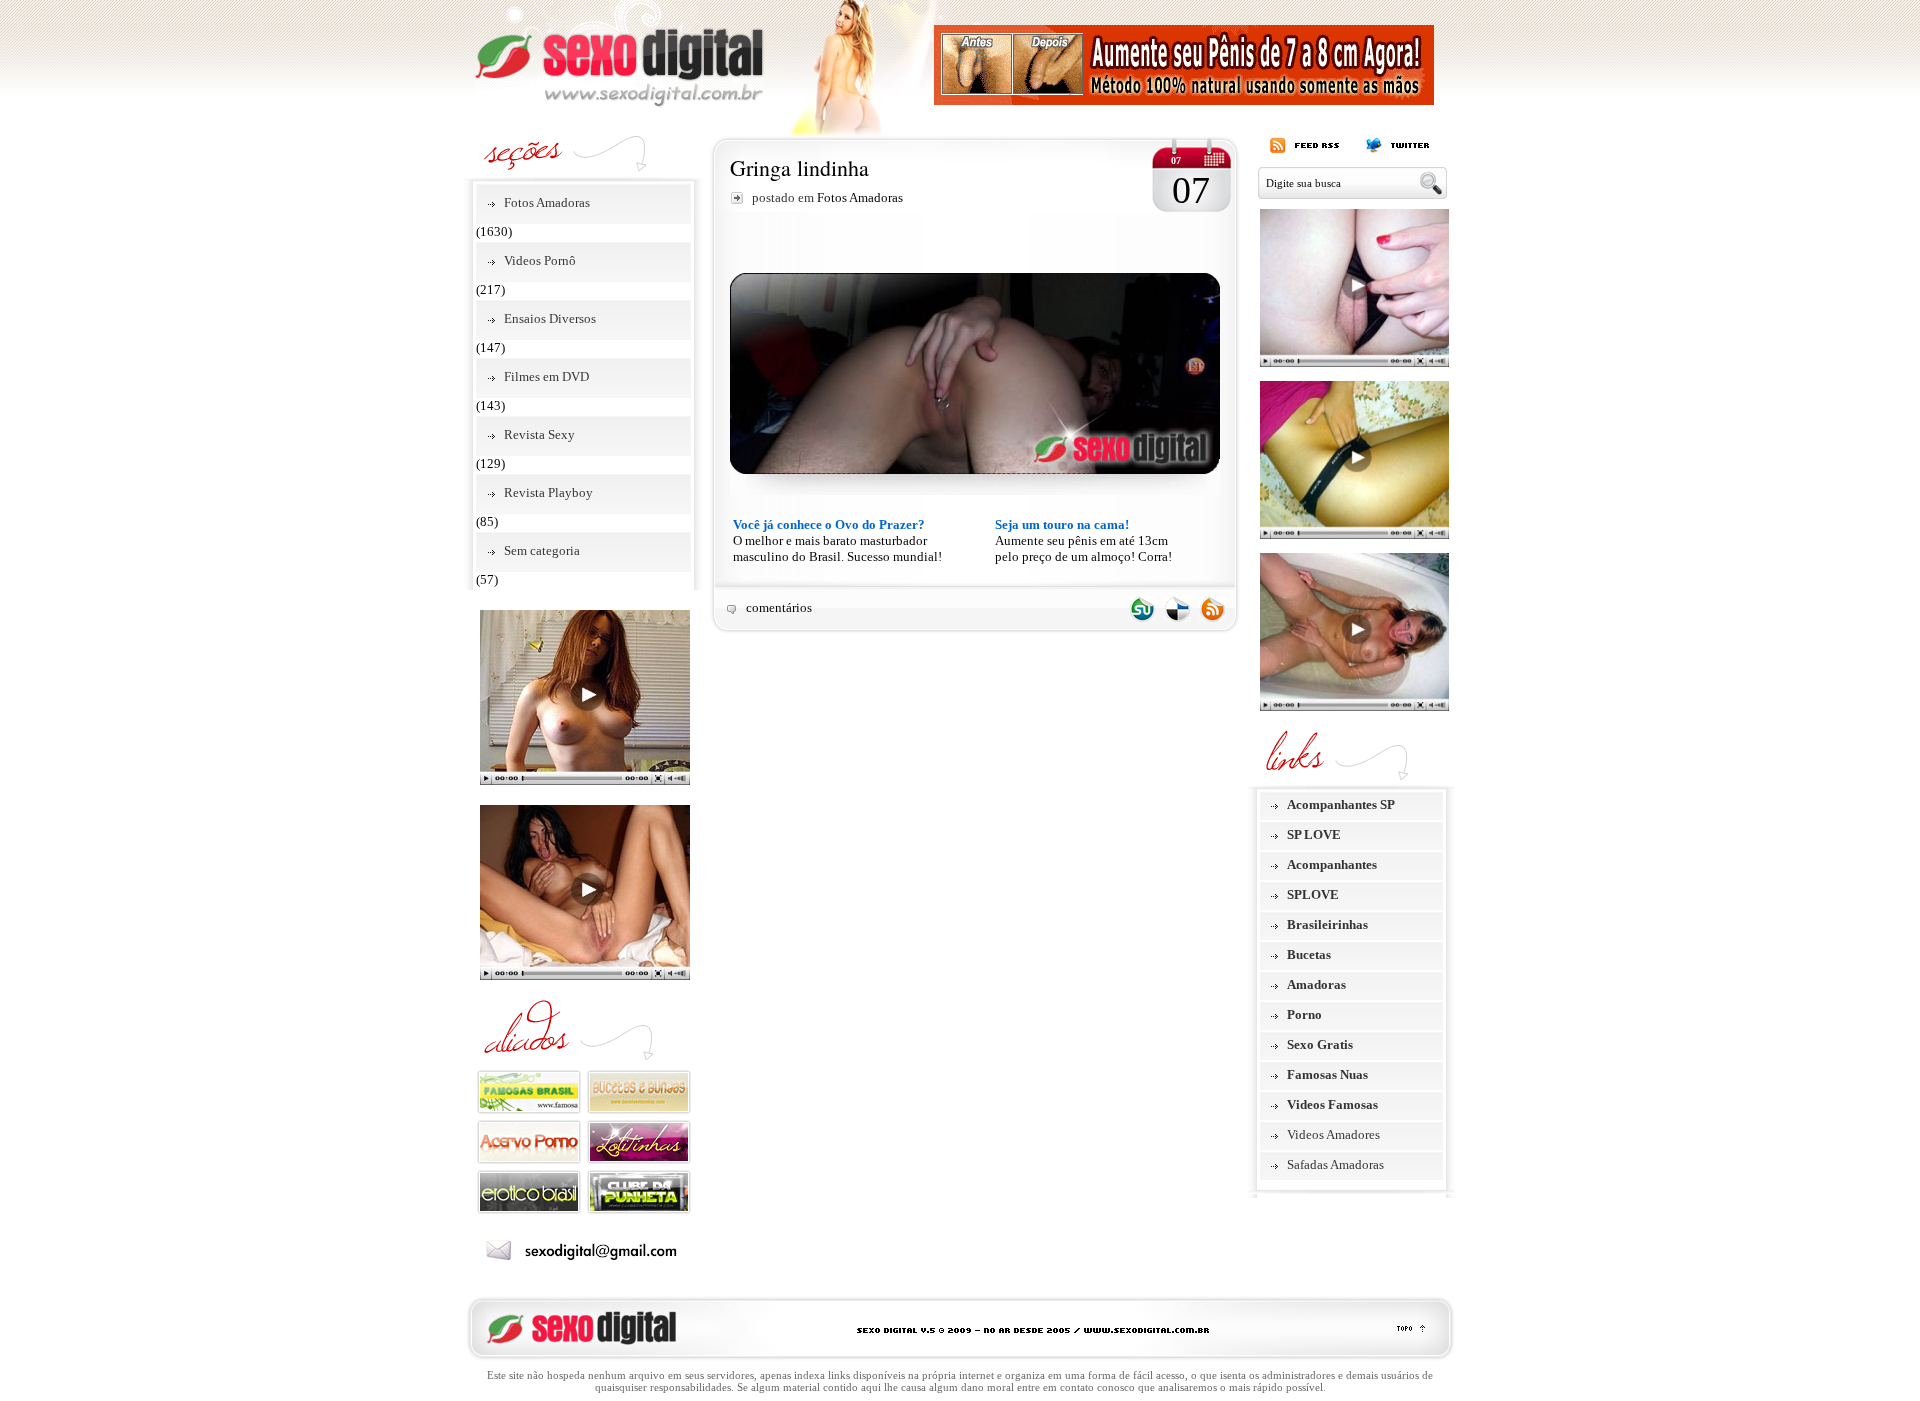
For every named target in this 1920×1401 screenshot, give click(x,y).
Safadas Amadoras (1335, 1164)
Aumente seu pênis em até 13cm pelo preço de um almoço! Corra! (1083, 540)
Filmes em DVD (546, 376)
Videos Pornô (540, 260)
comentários (779, 607)
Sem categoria (542, 550)
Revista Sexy (539, 434)
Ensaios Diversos (550, 318)
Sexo (619, 54)
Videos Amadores (1333, 1134)
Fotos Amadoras (547, 202)
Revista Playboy (548, 492)
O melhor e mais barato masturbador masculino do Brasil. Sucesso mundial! (837, 540)
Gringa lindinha (799, 167)
